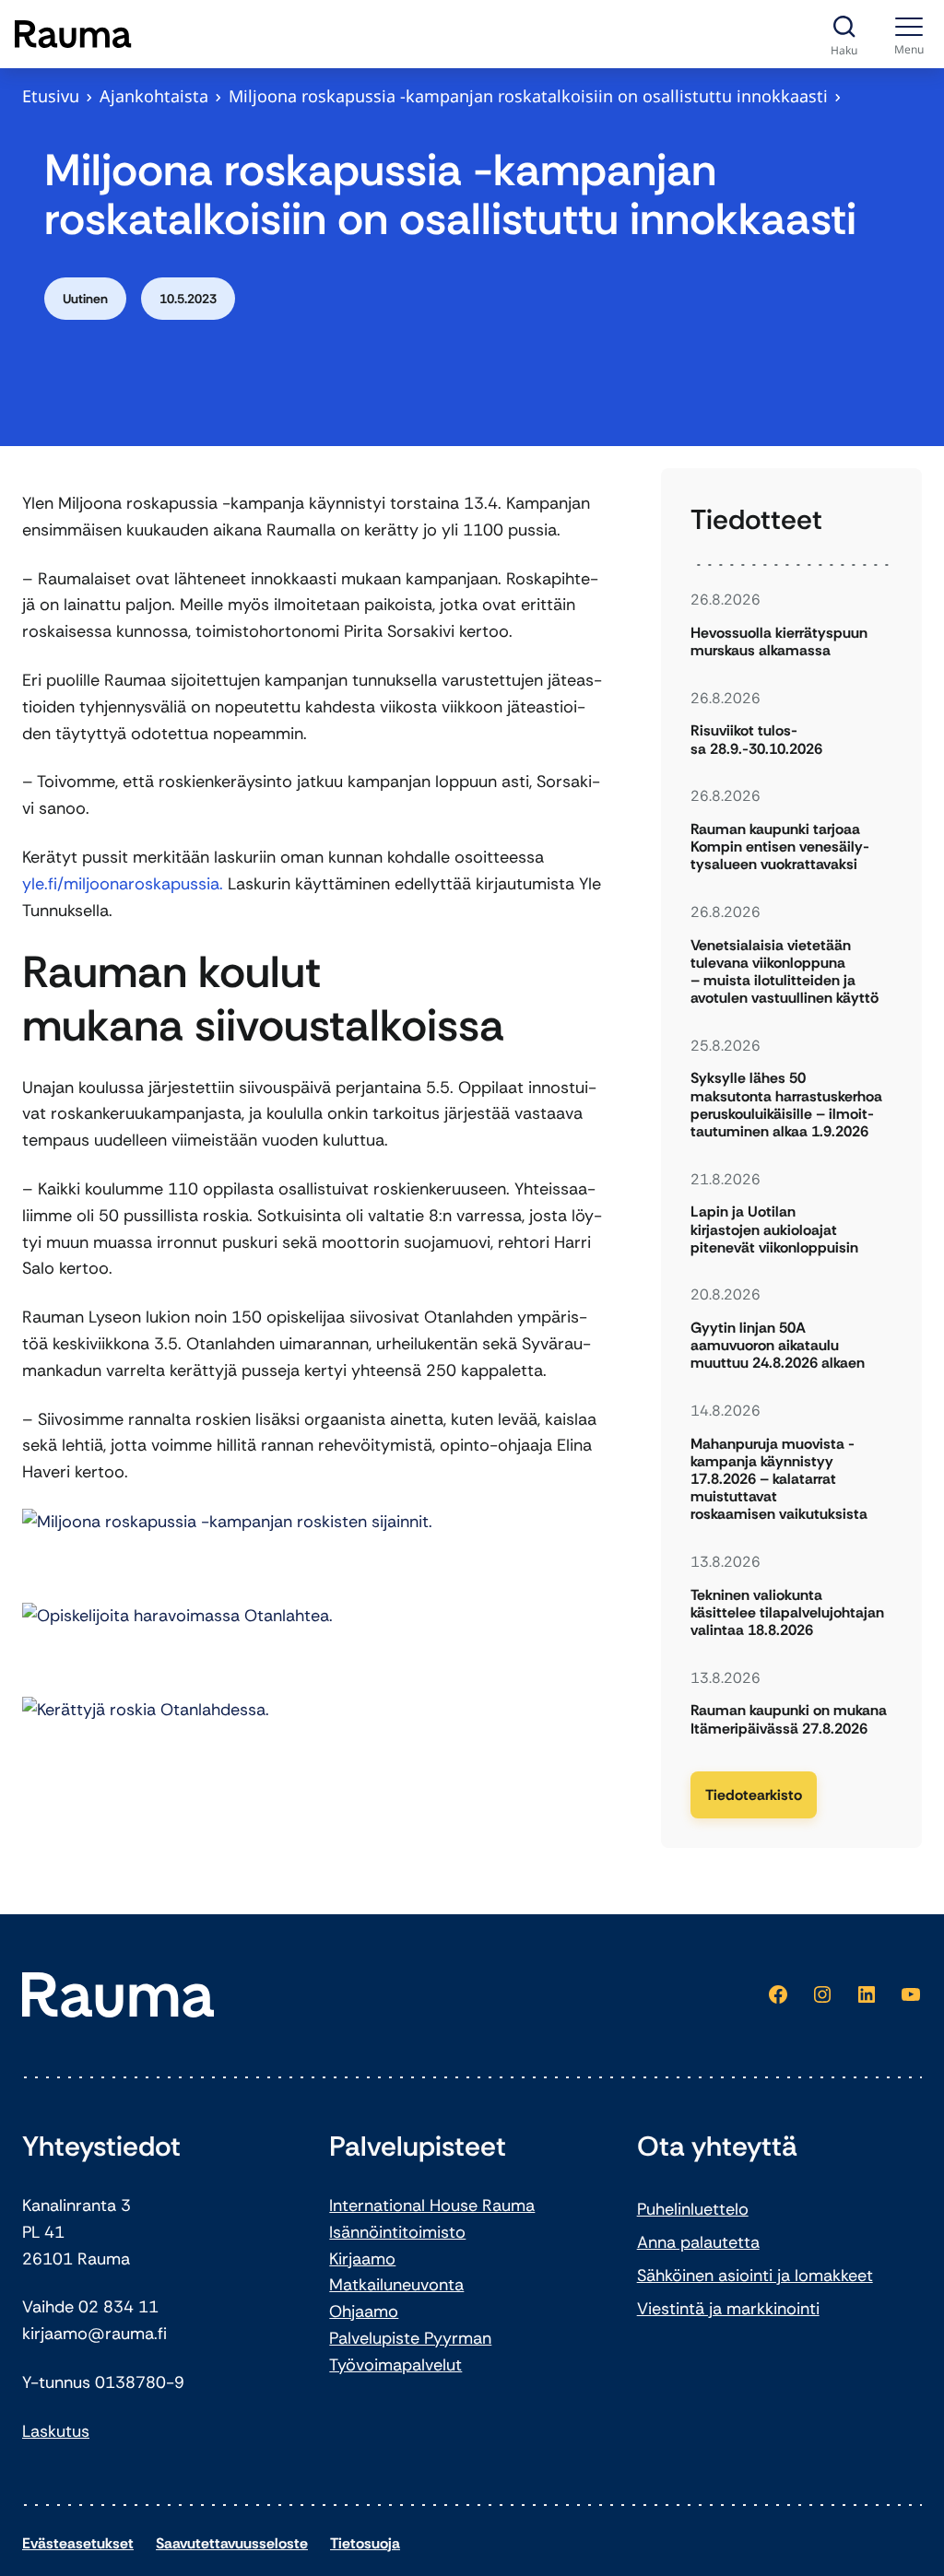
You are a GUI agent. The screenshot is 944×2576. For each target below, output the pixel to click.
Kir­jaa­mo (362, 2259)
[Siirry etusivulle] (73, 34)
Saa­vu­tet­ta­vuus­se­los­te (232, 2543)
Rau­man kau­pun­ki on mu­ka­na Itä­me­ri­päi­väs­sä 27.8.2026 (789, 1719)
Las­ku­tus (56, 2431)
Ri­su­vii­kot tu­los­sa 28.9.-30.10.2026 (756, 739)
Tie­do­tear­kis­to (754, 1795)
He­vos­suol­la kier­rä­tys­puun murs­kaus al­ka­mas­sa (779, 641)
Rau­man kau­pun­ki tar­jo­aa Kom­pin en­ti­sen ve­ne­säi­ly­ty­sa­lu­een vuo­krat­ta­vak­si (780, 847)
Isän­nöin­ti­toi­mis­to (397, 2232)
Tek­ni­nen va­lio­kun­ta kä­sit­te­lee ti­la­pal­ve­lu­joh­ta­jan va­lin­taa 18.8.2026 (787, 1613)
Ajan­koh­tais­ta (154, 96)
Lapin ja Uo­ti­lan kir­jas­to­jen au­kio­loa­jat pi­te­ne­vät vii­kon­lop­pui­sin (774, 1229)
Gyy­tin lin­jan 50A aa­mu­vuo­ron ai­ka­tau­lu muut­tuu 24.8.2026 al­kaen (778, 1346)
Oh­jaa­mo (364, 2311)
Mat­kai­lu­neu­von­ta (396, 2285)
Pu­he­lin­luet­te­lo (693, 2209)
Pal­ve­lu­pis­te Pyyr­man (410, 2338)
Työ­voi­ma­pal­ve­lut (395, 2365)
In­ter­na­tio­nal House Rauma (432, 2205)
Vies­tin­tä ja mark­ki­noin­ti (728, 2309)
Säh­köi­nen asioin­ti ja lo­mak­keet (755, 2276)
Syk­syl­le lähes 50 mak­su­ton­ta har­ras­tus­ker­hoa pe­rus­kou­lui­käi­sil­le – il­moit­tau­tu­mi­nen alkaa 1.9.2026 (786, 1105)
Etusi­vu (51, 96)
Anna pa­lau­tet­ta (698, 2242)
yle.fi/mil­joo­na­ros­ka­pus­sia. (123, 884)
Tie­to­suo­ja (365, 2543)
